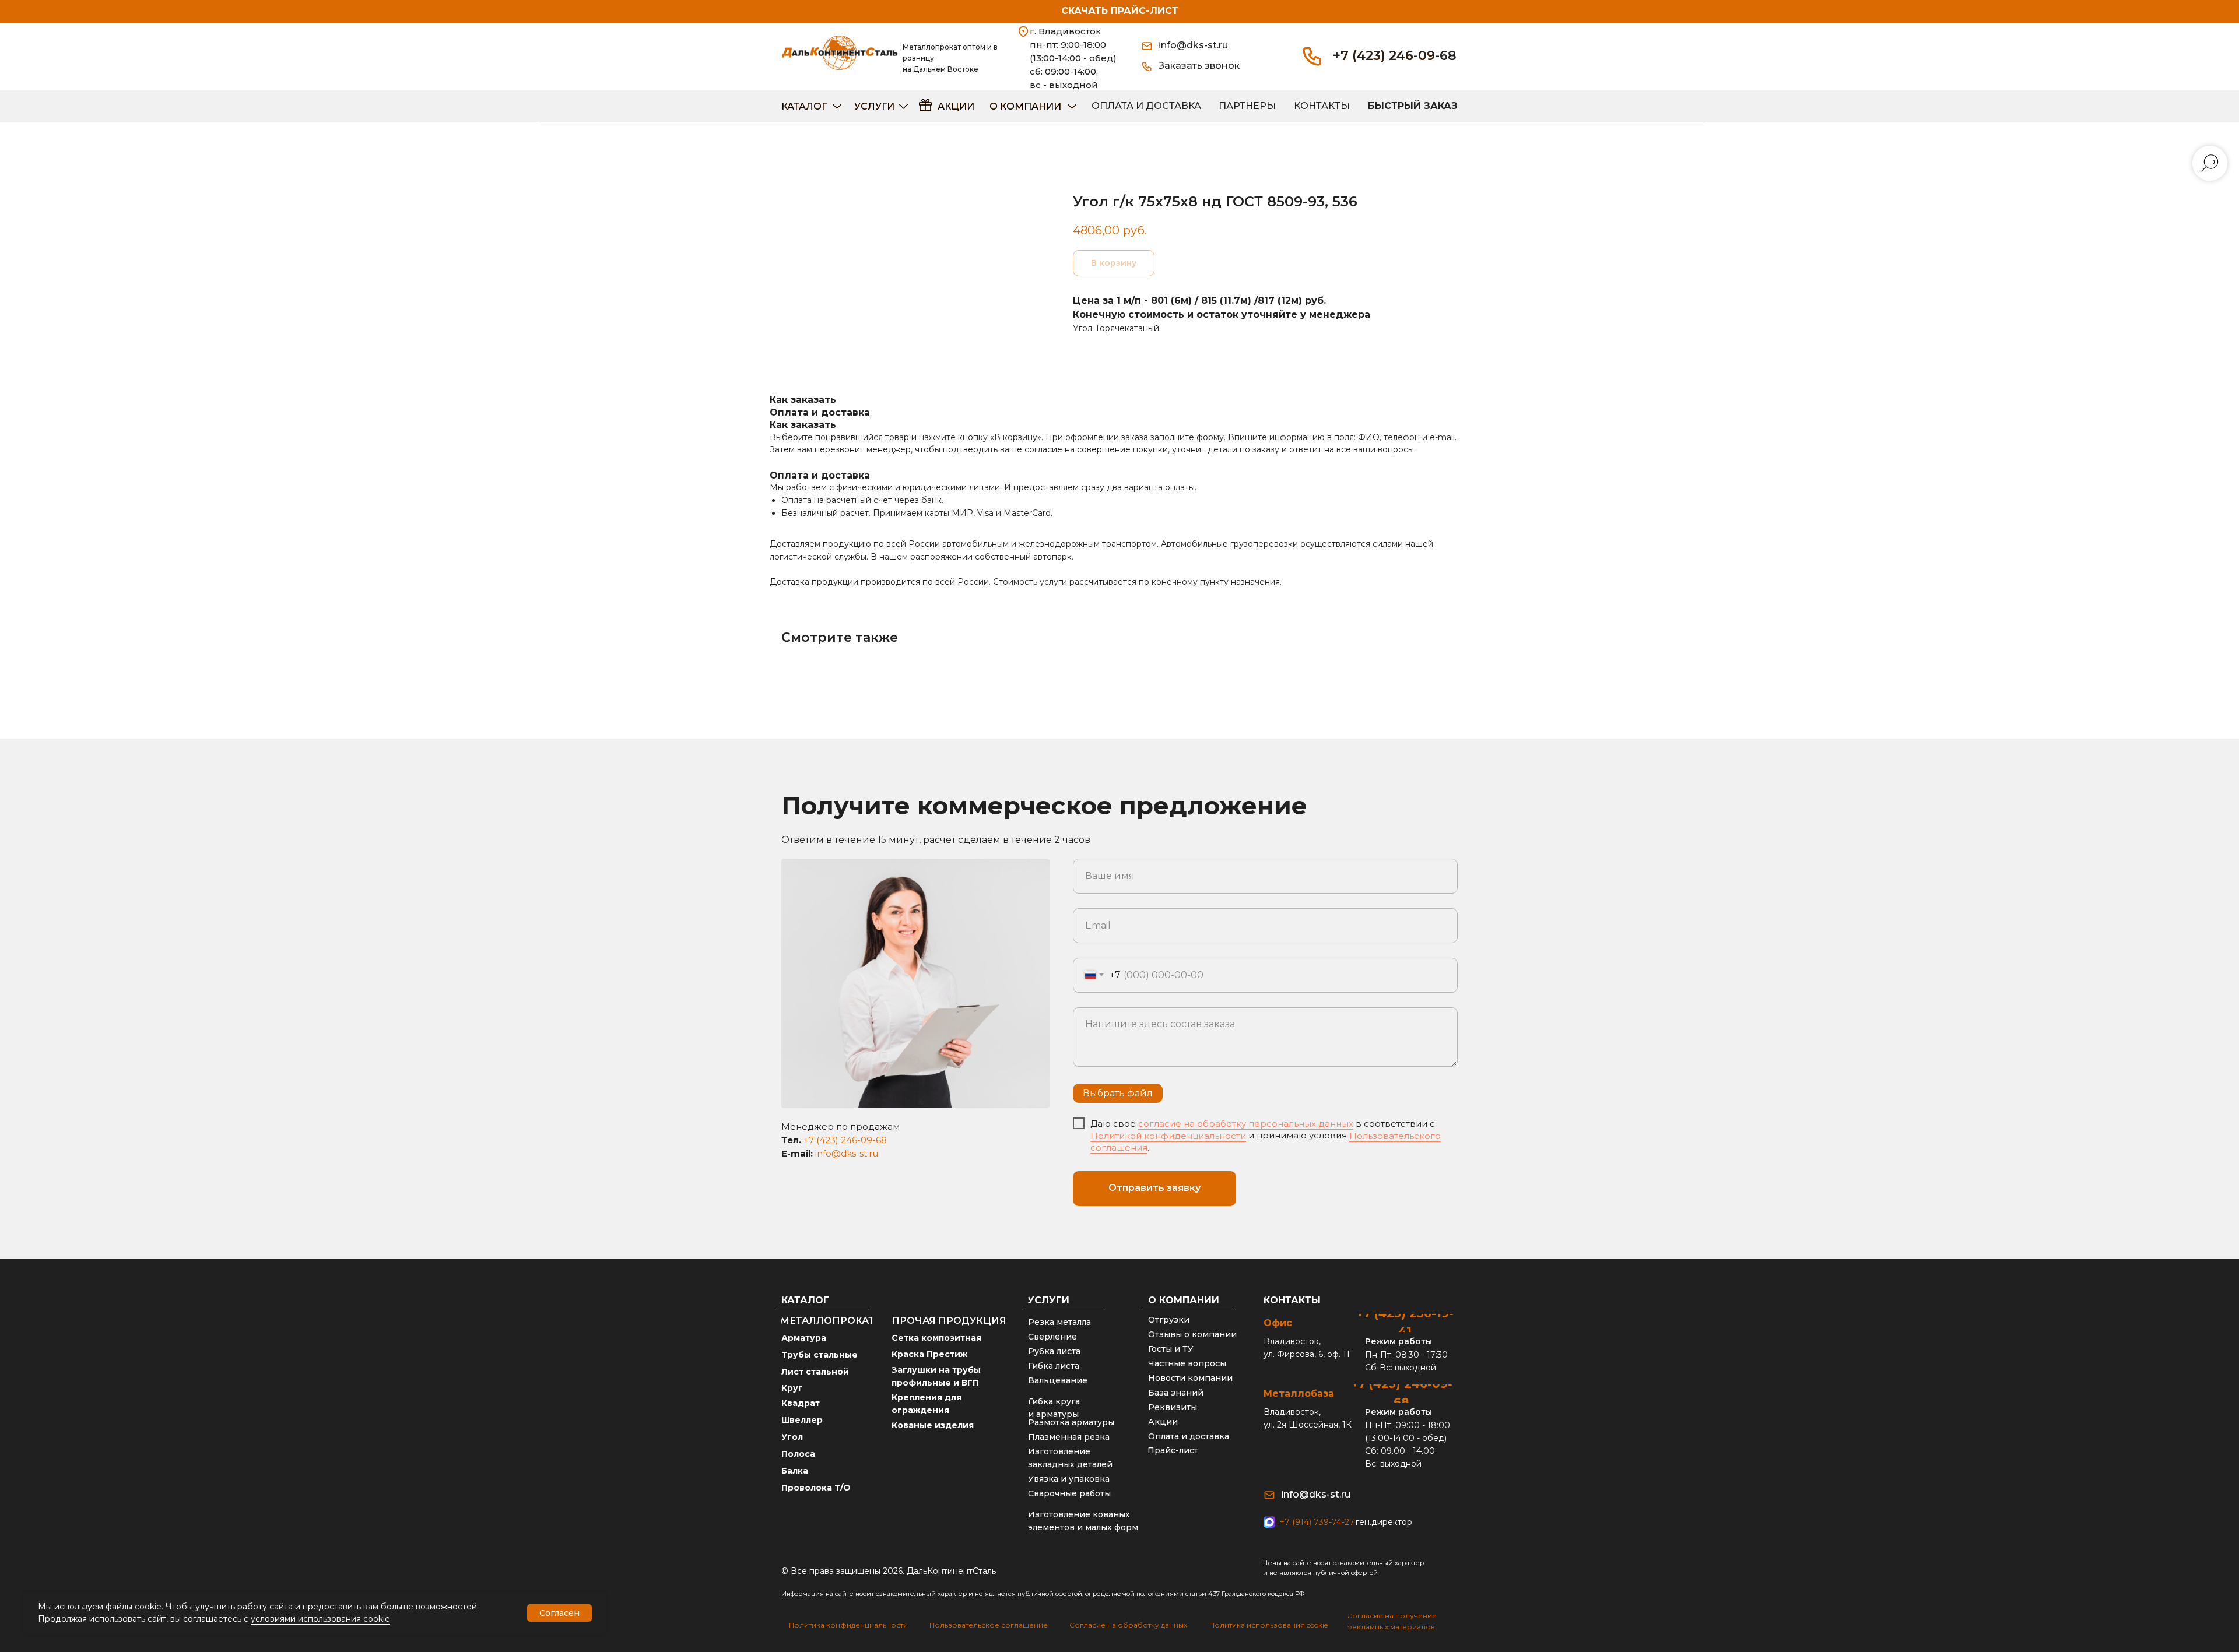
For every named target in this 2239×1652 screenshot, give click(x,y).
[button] (1204, 66)
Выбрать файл (1118, 1093)
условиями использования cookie (320, 1619)
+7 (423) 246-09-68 (1395, 56)
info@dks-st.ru (847, 1153)
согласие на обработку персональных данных (1246, 1124)
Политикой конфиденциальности (1168, 1136)
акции (956, 106)
